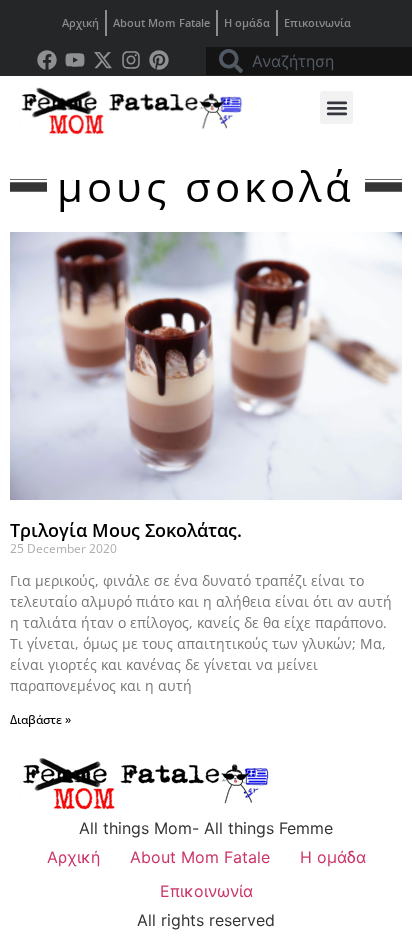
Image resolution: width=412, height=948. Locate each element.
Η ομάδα (247, 22)
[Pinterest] (159, 60)
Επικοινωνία (317, 22)
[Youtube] (75, 60)
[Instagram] (131, 60)
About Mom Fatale (161, 22)
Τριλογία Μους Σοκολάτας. (126, 530)
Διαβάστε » (40, 719)
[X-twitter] (103, 60)
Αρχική (80, 22)
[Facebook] (47, 60)
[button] (336, 107)
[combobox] (309, 61)
